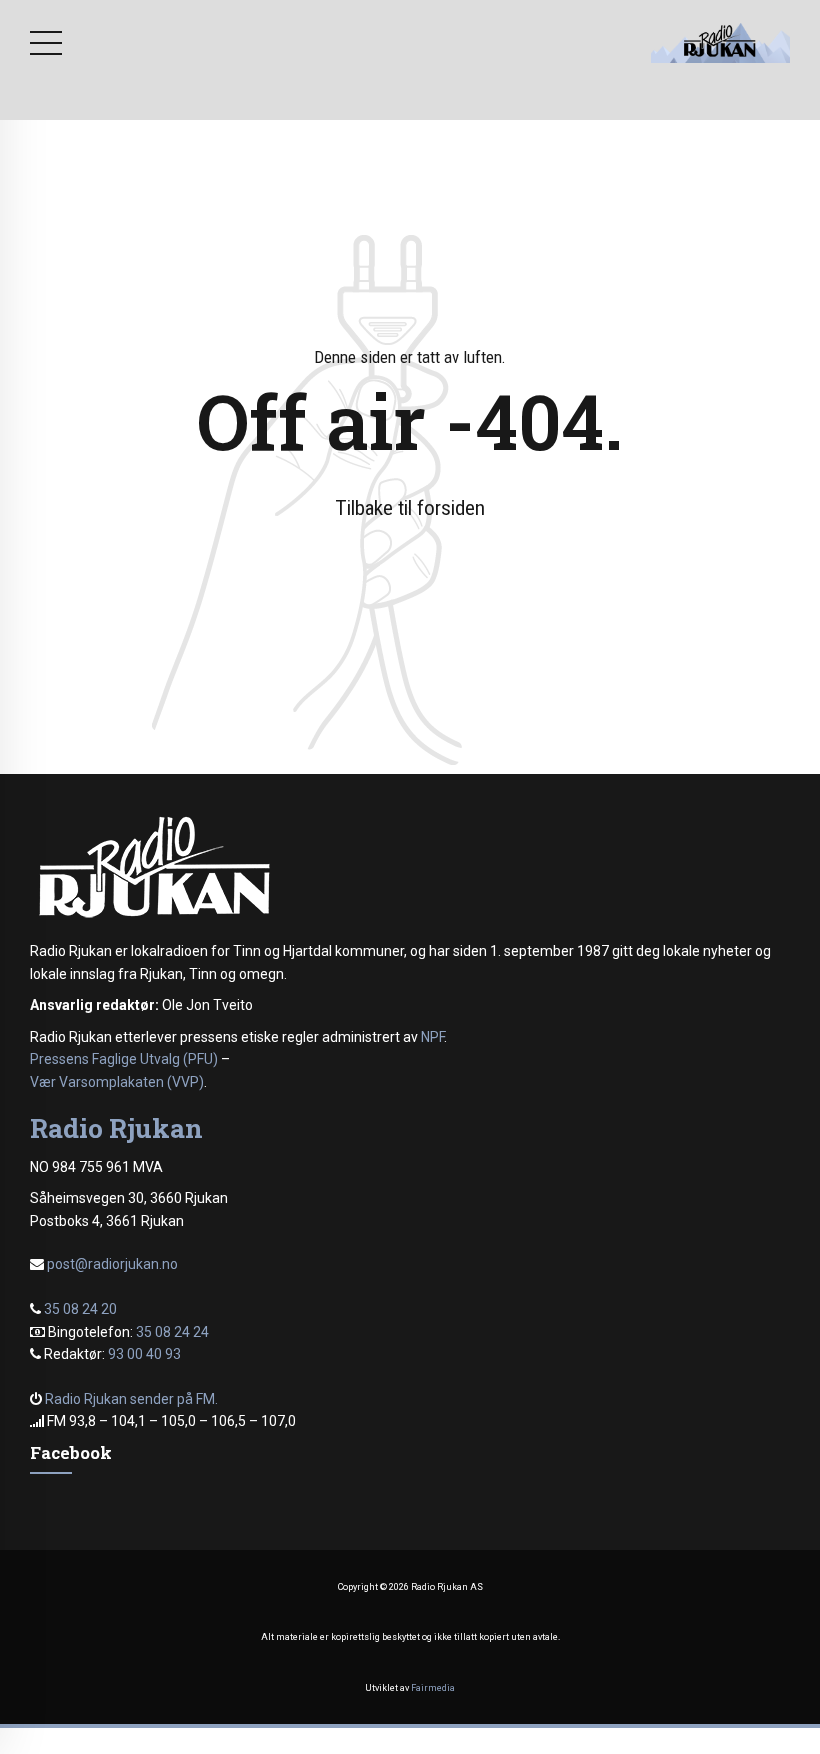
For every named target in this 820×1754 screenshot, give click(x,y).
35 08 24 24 (172, 1332)
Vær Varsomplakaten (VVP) (117, 1082)
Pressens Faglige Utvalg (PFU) (124, 1059)
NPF (432, 1037)
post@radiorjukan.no (112, 1264)
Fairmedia (433, 1688)
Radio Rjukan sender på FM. (131, 1399)
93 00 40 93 (144, 1354)
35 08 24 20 (80, 1309)
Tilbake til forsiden (410, 508)
